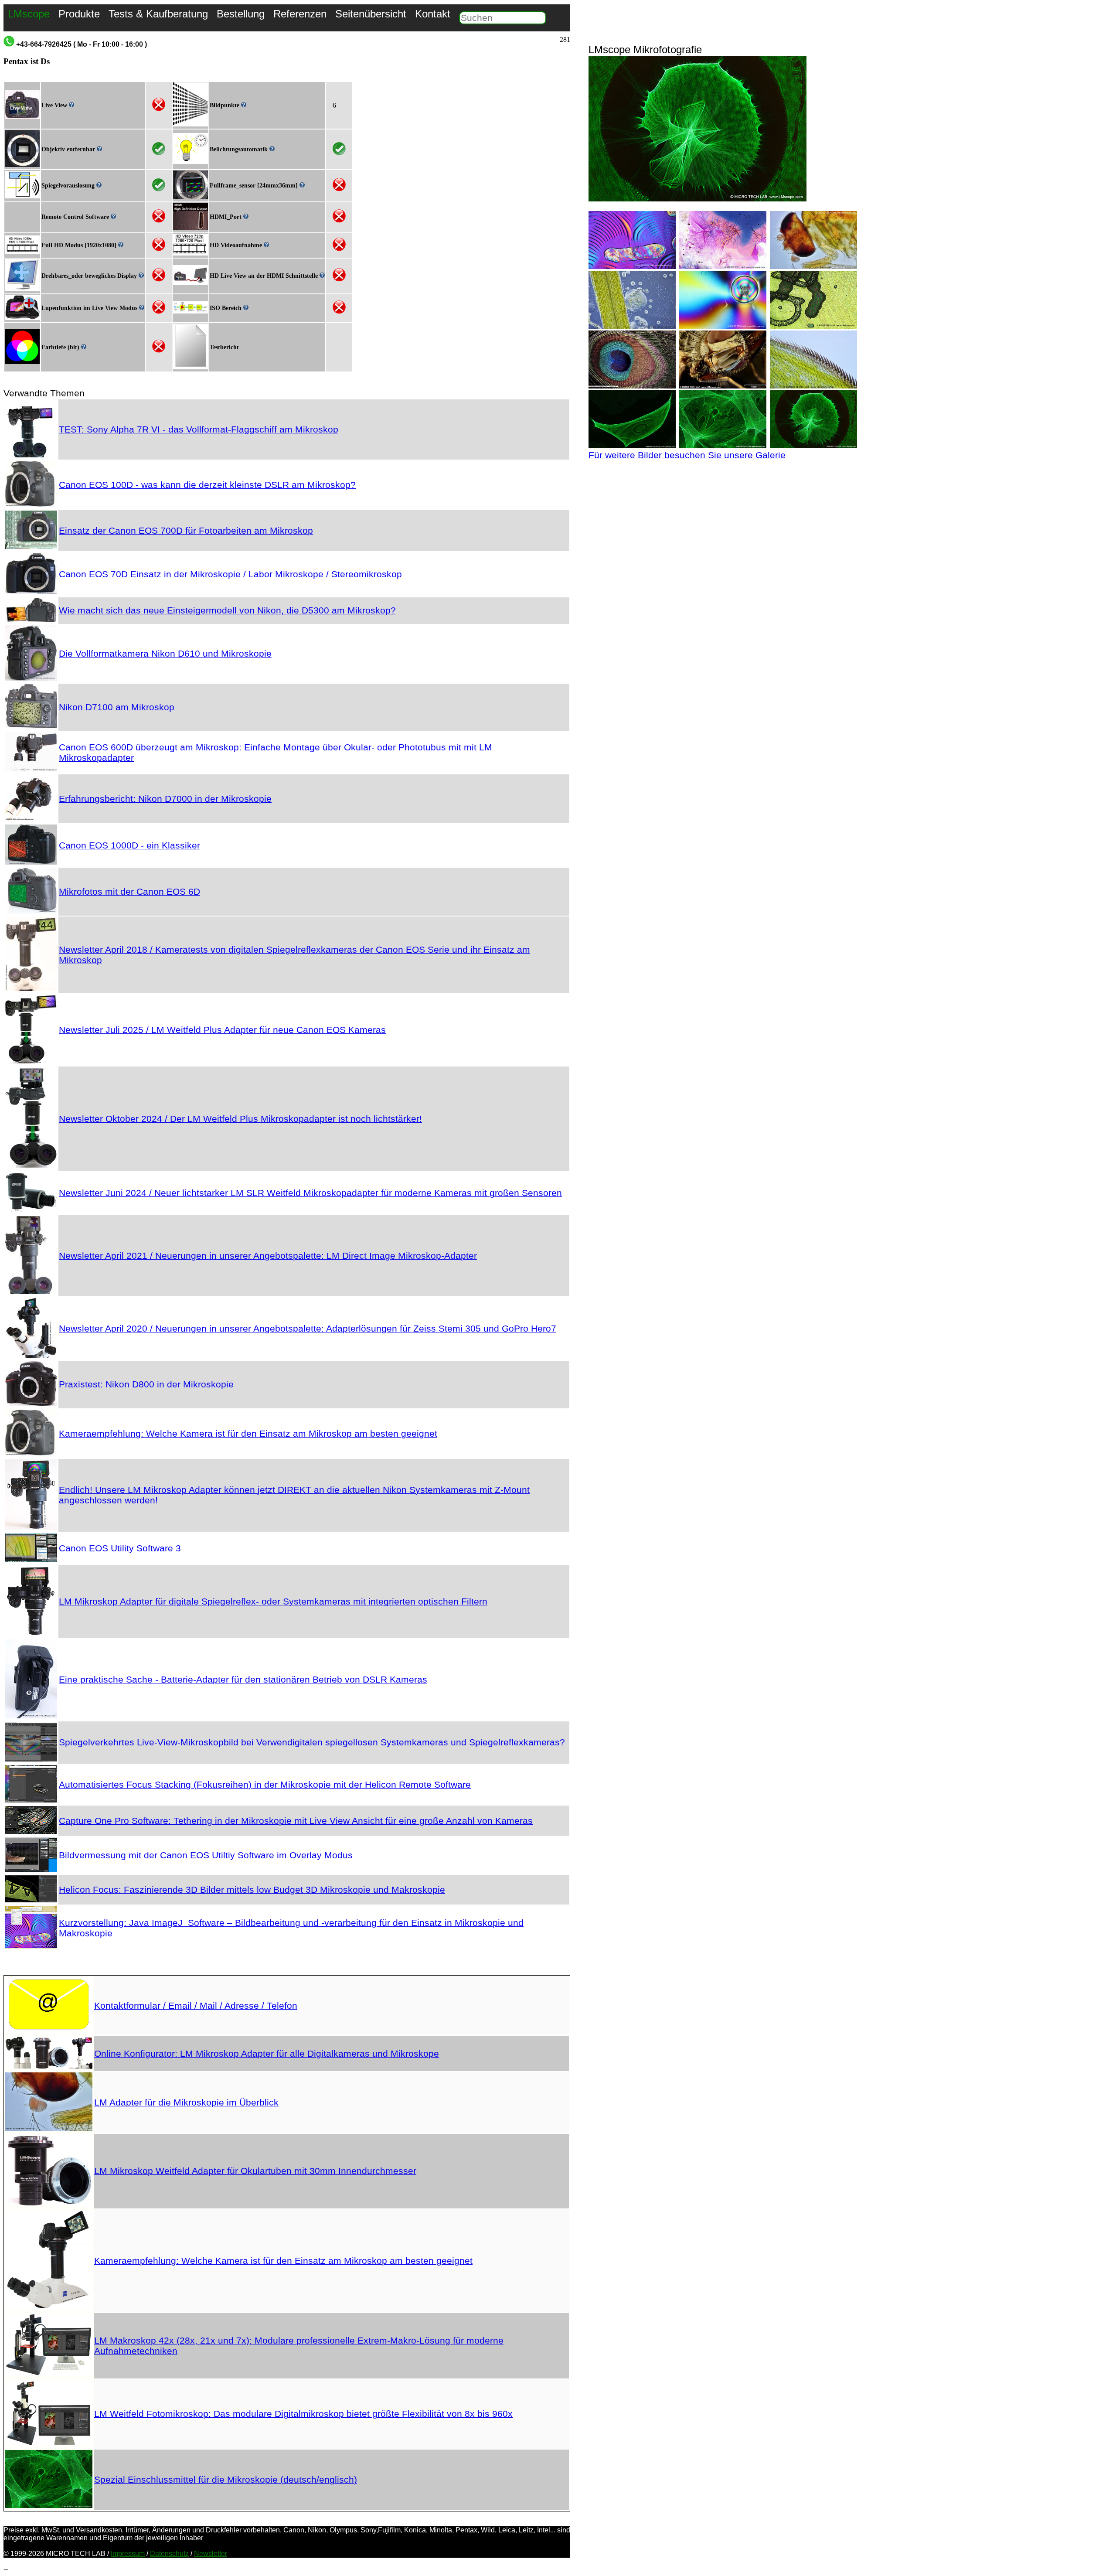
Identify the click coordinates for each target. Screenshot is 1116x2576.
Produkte (79, 14)
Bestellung (241, 14)
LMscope (29, 14)
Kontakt (433, 14)
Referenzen (300, 14)
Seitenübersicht (371, 14)
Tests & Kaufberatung (158, 14)
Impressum (128, 2554)
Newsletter (211, 2554)
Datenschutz (169, 2554)
